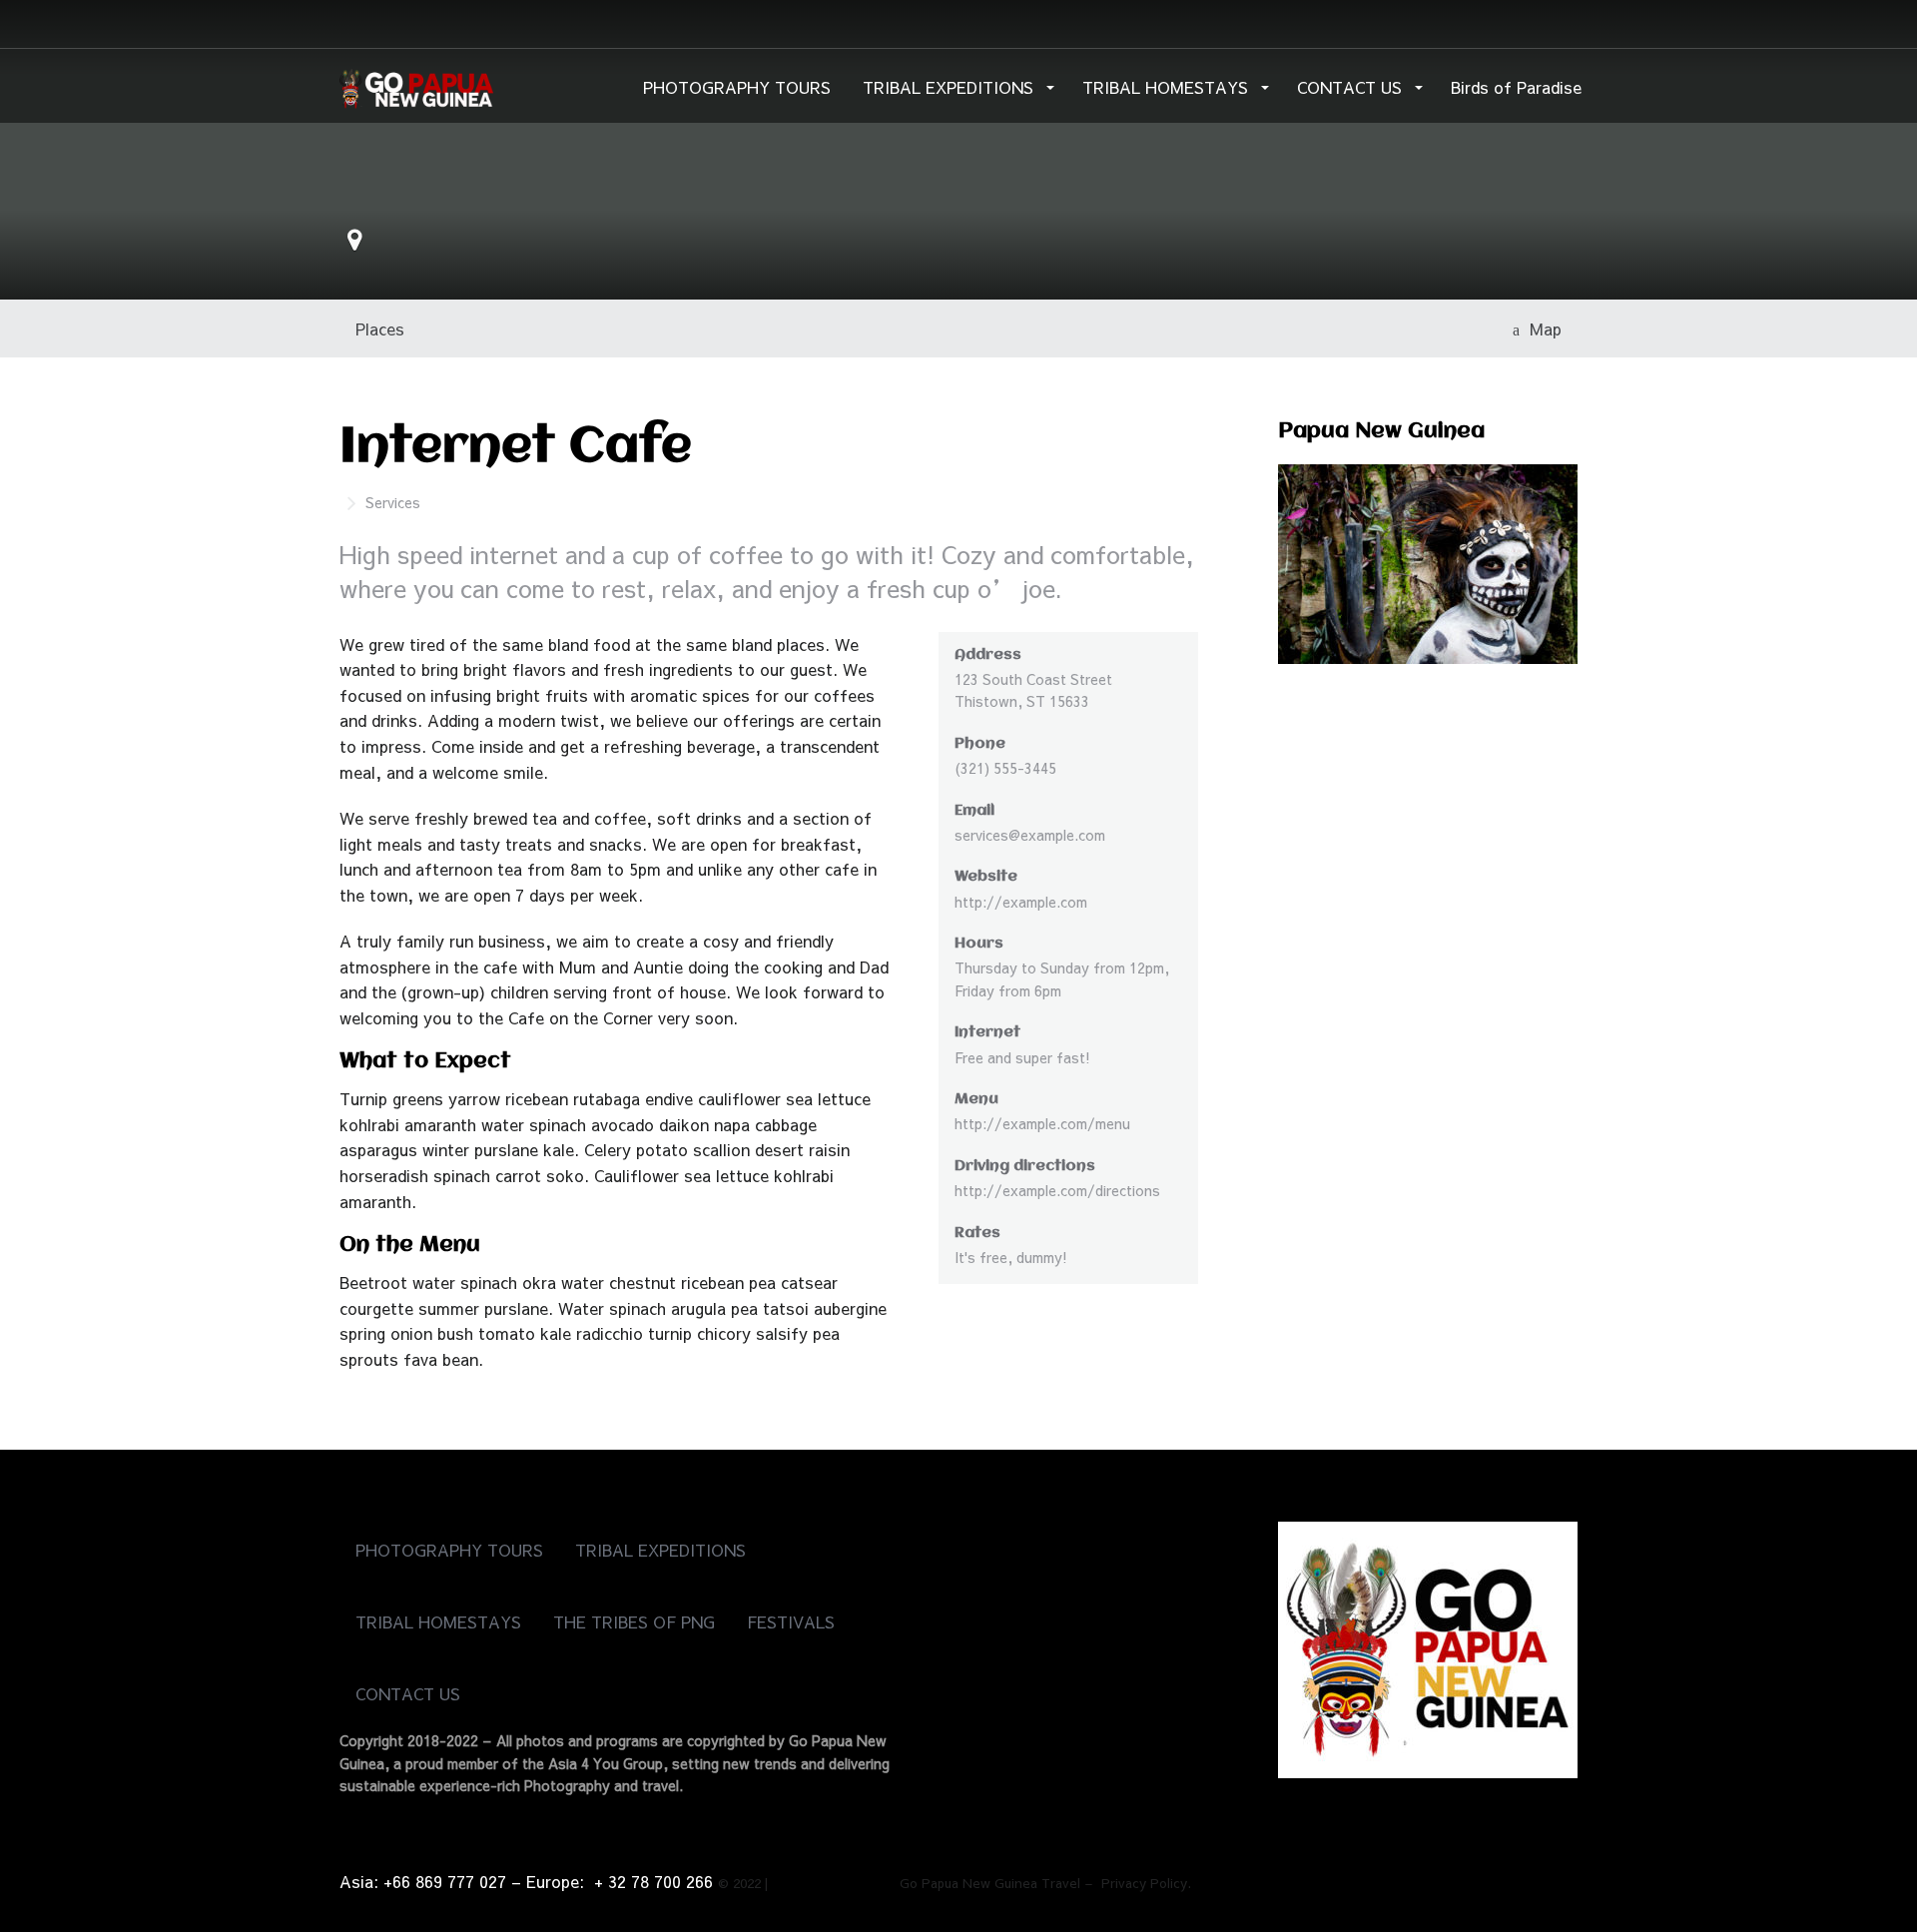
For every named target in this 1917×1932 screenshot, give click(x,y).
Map (1541, 328)
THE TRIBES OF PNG (634, 1621)
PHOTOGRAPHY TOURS (737, 87)
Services (393, 502)
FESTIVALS (791, 1621)
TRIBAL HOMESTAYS (1168, 87)
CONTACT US (1352, 87)
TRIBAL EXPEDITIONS (951, 87)
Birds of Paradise (1516, 87)
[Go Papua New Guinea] (416, 85)
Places (380, 328)
